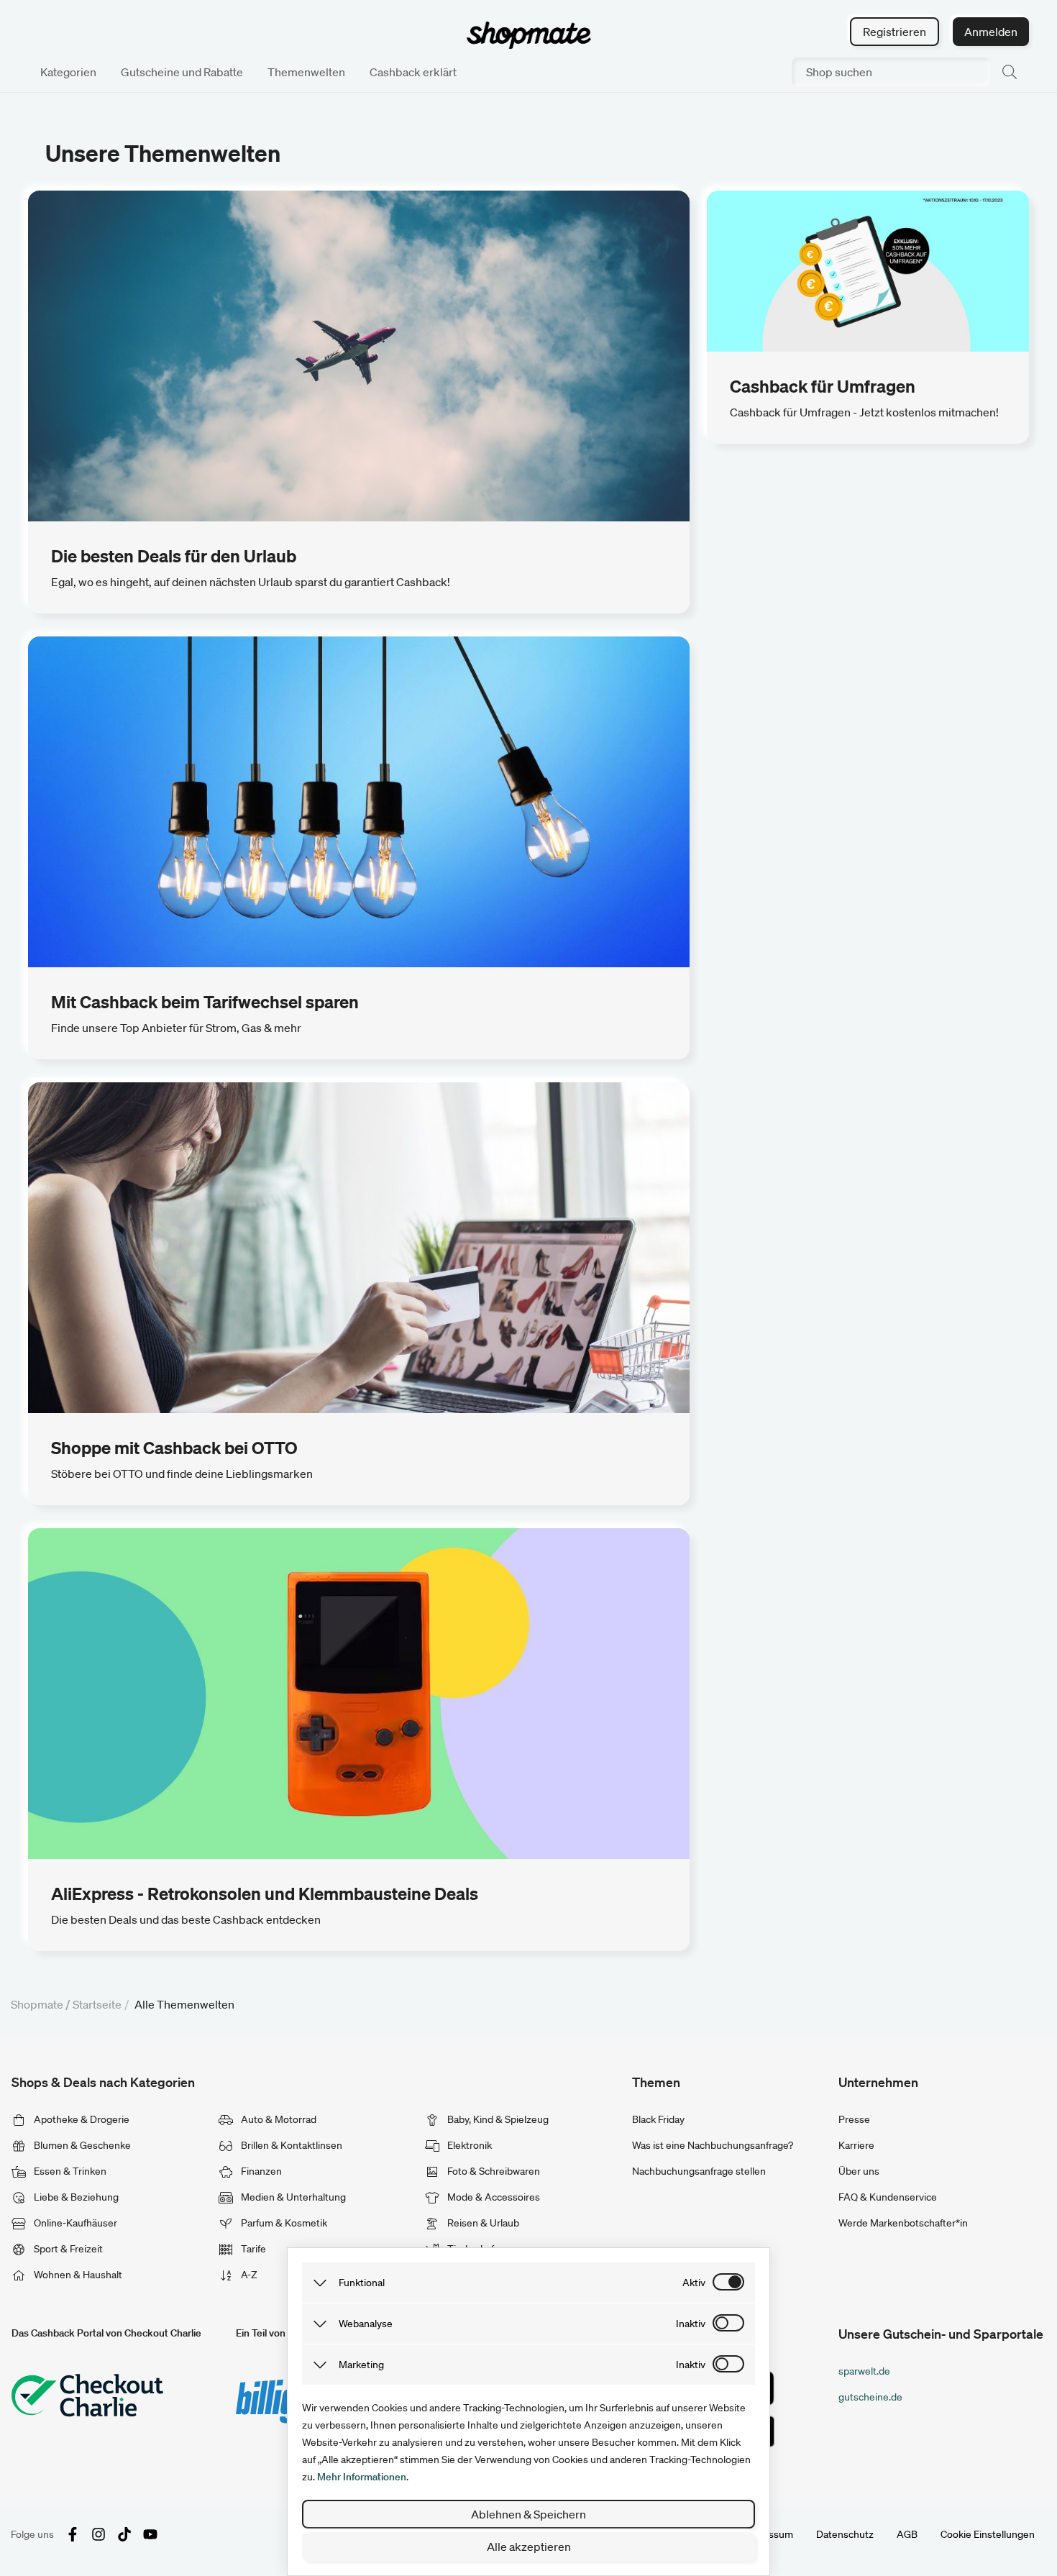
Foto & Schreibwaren (493, 2171)
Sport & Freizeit (67, 2249)
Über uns (859, 2171)
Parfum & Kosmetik (283, 2223)
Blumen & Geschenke (81, 2145)
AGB (907, 2534)
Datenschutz (845, 2534)
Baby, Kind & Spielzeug (497, 2119)
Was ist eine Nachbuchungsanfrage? (713, 2145)
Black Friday (658, 2119)
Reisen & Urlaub (482, 2223)
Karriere (856, 2145)
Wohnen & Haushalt (77, 2275)
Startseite (97, 2004)
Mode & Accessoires (493, 2197)
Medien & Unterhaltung (292, 2197)
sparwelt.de (864, 2371)
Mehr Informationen (362, 2477)
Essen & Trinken (69, 2171)
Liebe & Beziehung (75, 2197)
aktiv (694, 2283)
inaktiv (691, 2324)
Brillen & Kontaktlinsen (290, 2145)
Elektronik (468, 2145)
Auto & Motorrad (278, 2119)
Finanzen (260, 2171)
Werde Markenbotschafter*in (903, 2223)
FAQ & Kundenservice (888, 2197)
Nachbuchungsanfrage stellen (699, 2171)
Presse (854, 2119)
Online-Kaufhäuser (74, 2223)
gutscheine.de (870, 2397)
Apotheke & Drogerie (81, 2119)
